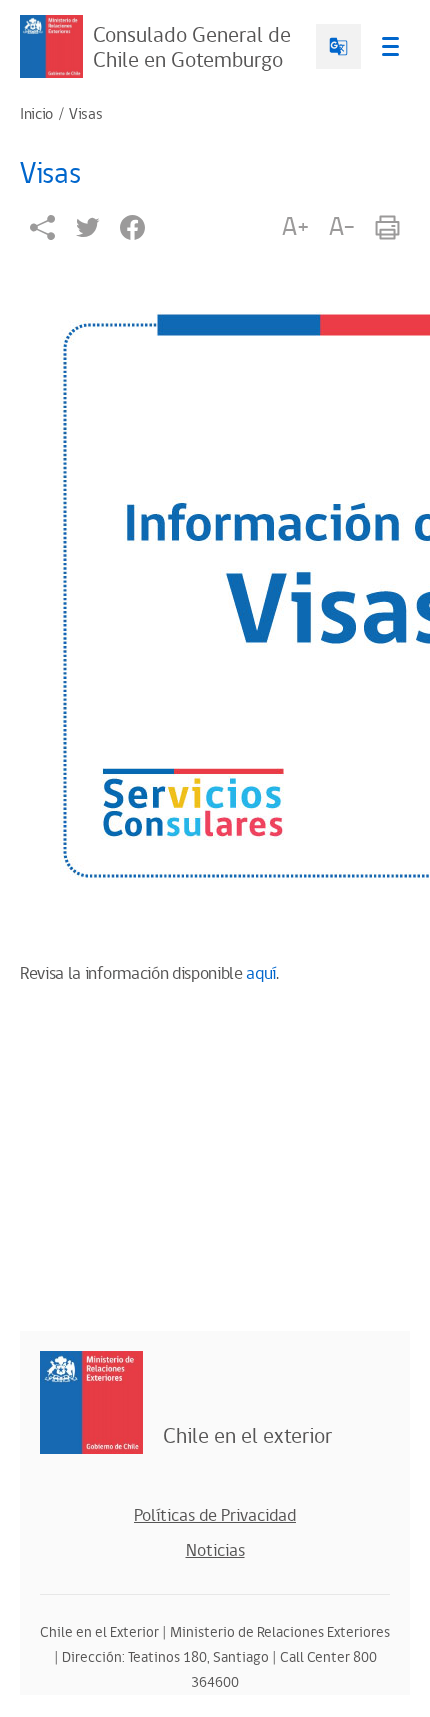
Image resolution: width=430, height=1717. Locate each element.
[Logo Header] (51, 46)
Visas (85, 115)
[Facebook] (132, 227)
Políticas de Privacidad (215, 1516)
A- (342, 227)
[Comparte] (42, 227)
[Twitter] (87, 227)
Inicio (36, 115)
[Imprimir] (387, 227)
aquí (261, 974)
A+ (295, 227)
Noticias (215, 1551)
